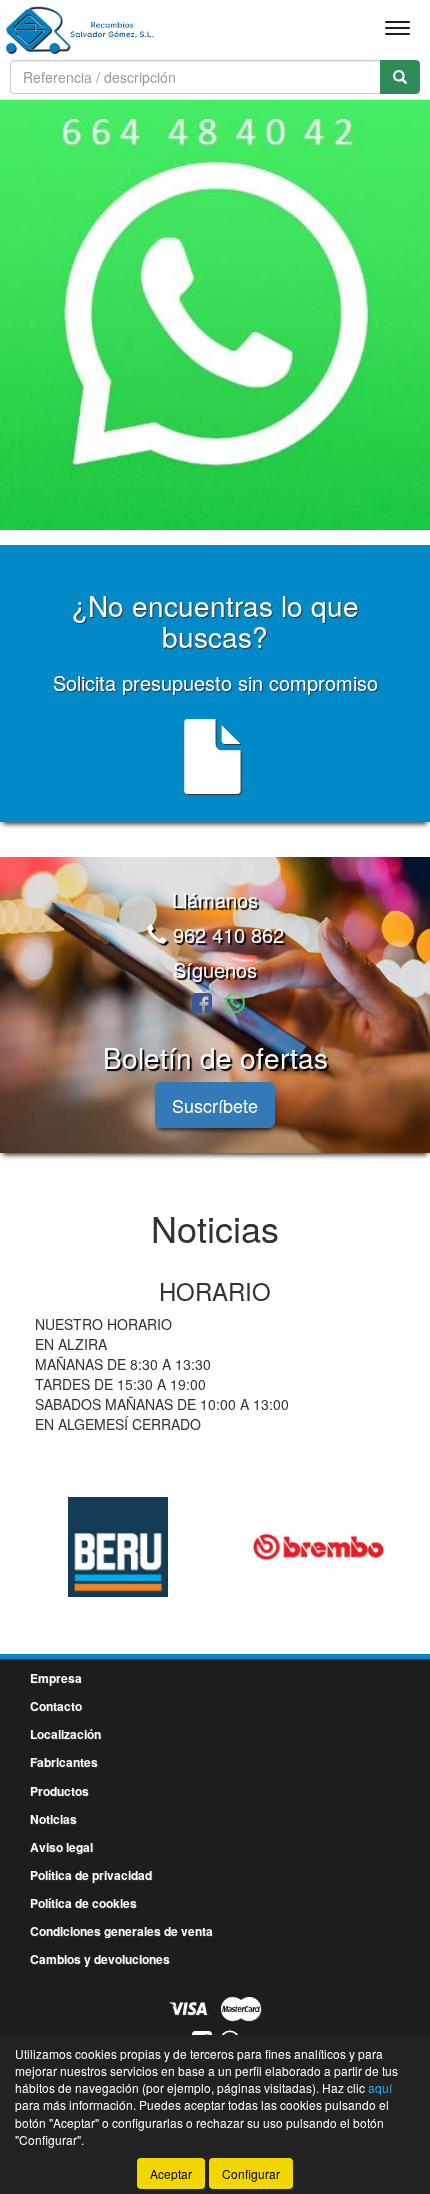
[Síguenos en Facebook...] (202, 1004)
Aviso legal (61, 1847)
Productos (59, 1791)
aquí (380, 2087)
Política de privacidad (91, 1875)
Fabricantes (64, 1762)
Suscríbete (215, 1105)
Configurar (251, 2173)
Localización (65, 1734)
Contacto (56, 1706)
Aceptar (171, 2173)
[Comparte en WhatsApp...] (234, 1004)
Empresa (56, 1678)
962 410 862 (225, 934)
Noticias (53, 1819)
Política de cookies (83, 1903)
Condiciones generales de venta (121, 1931)
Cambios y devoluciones (100, 1959)
